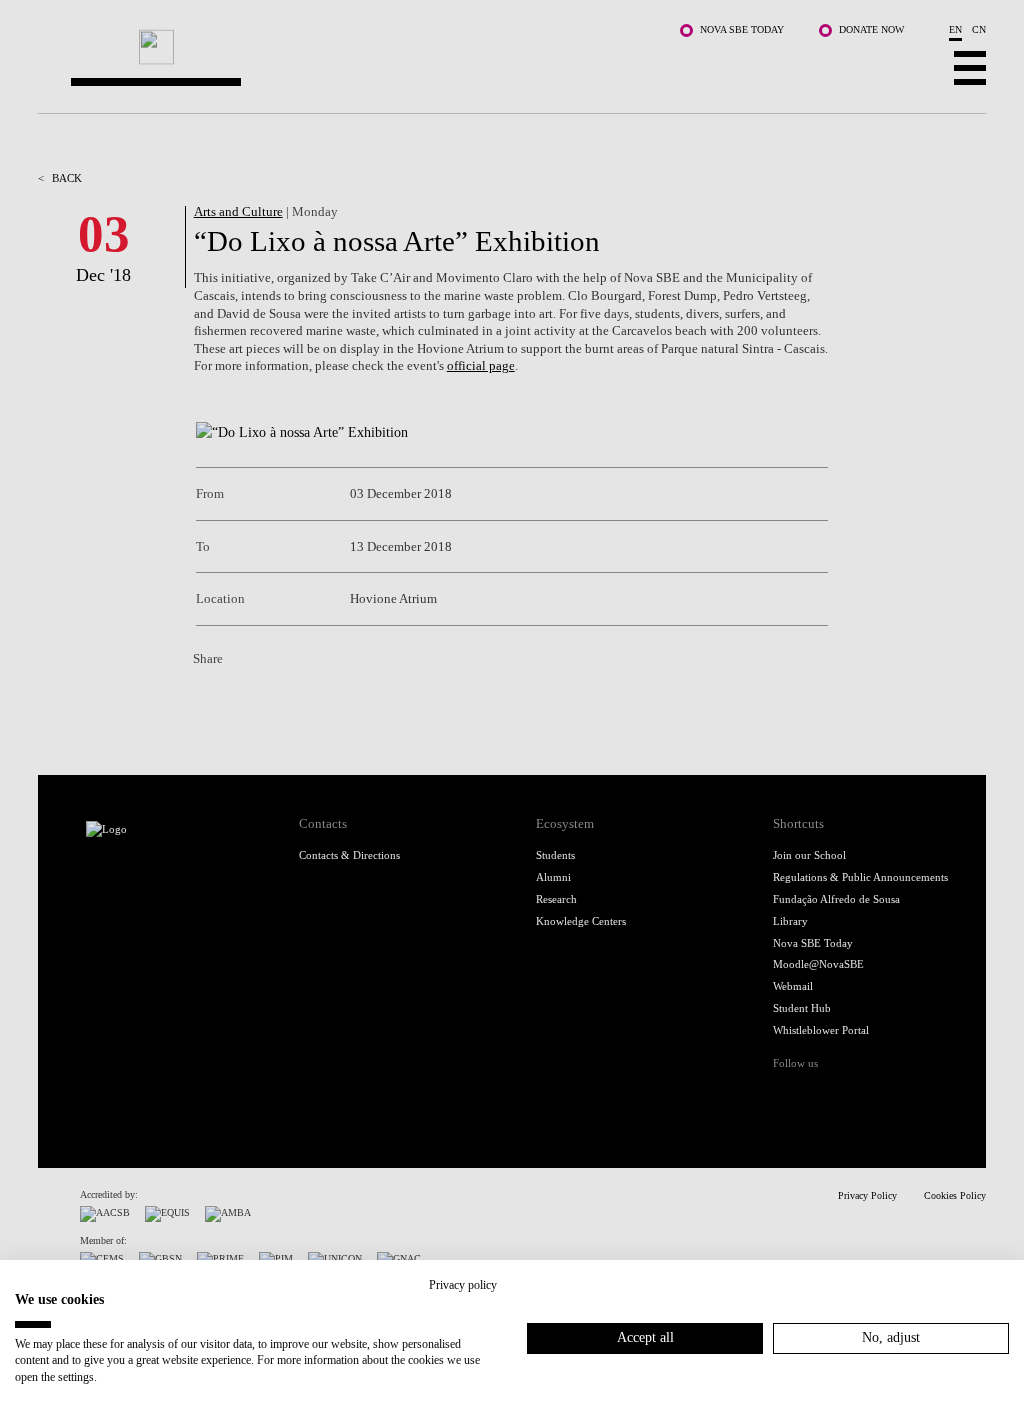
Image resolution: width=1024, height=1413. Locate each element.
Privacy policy (463, 1285)
